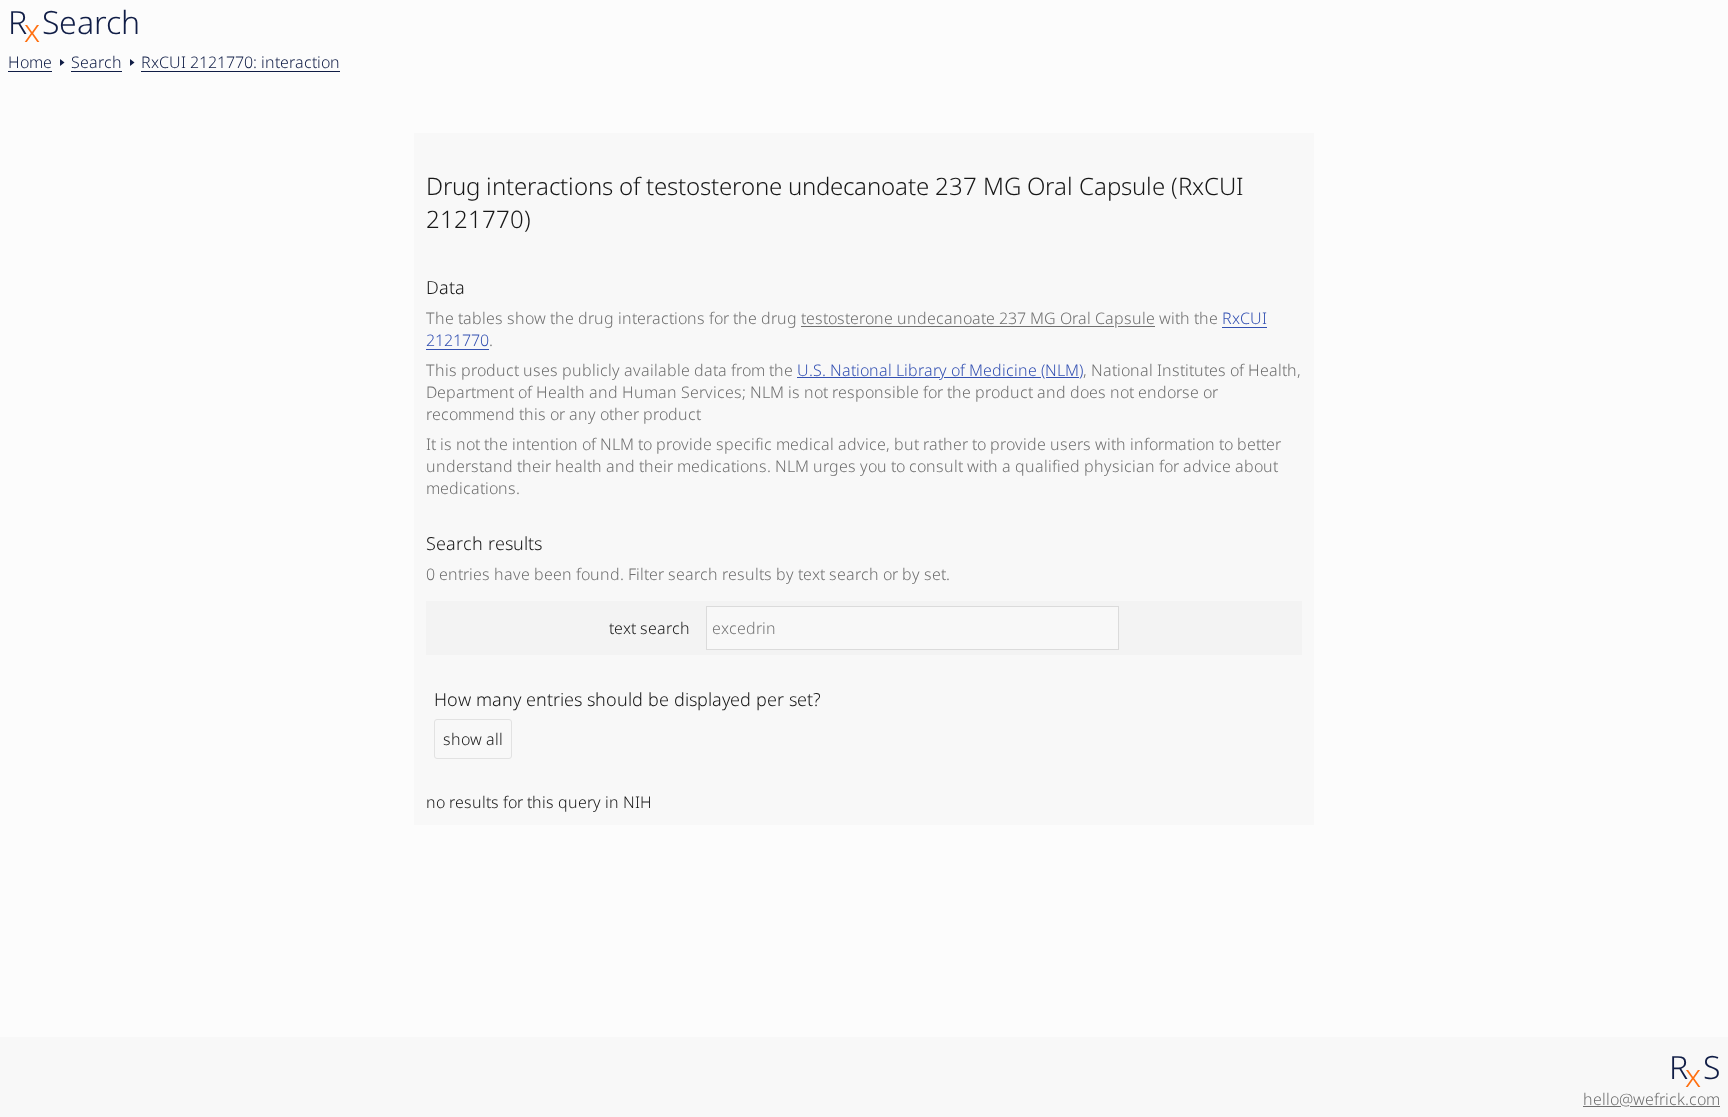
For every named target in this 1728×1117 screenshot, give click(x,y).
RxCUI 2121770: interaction (240, 62)
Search (96, 62)
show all (473, 739)
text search (649, 628)
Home (30, 62)
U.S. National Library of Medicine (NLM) (940, 370)
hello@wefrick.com (1651, 1099)
